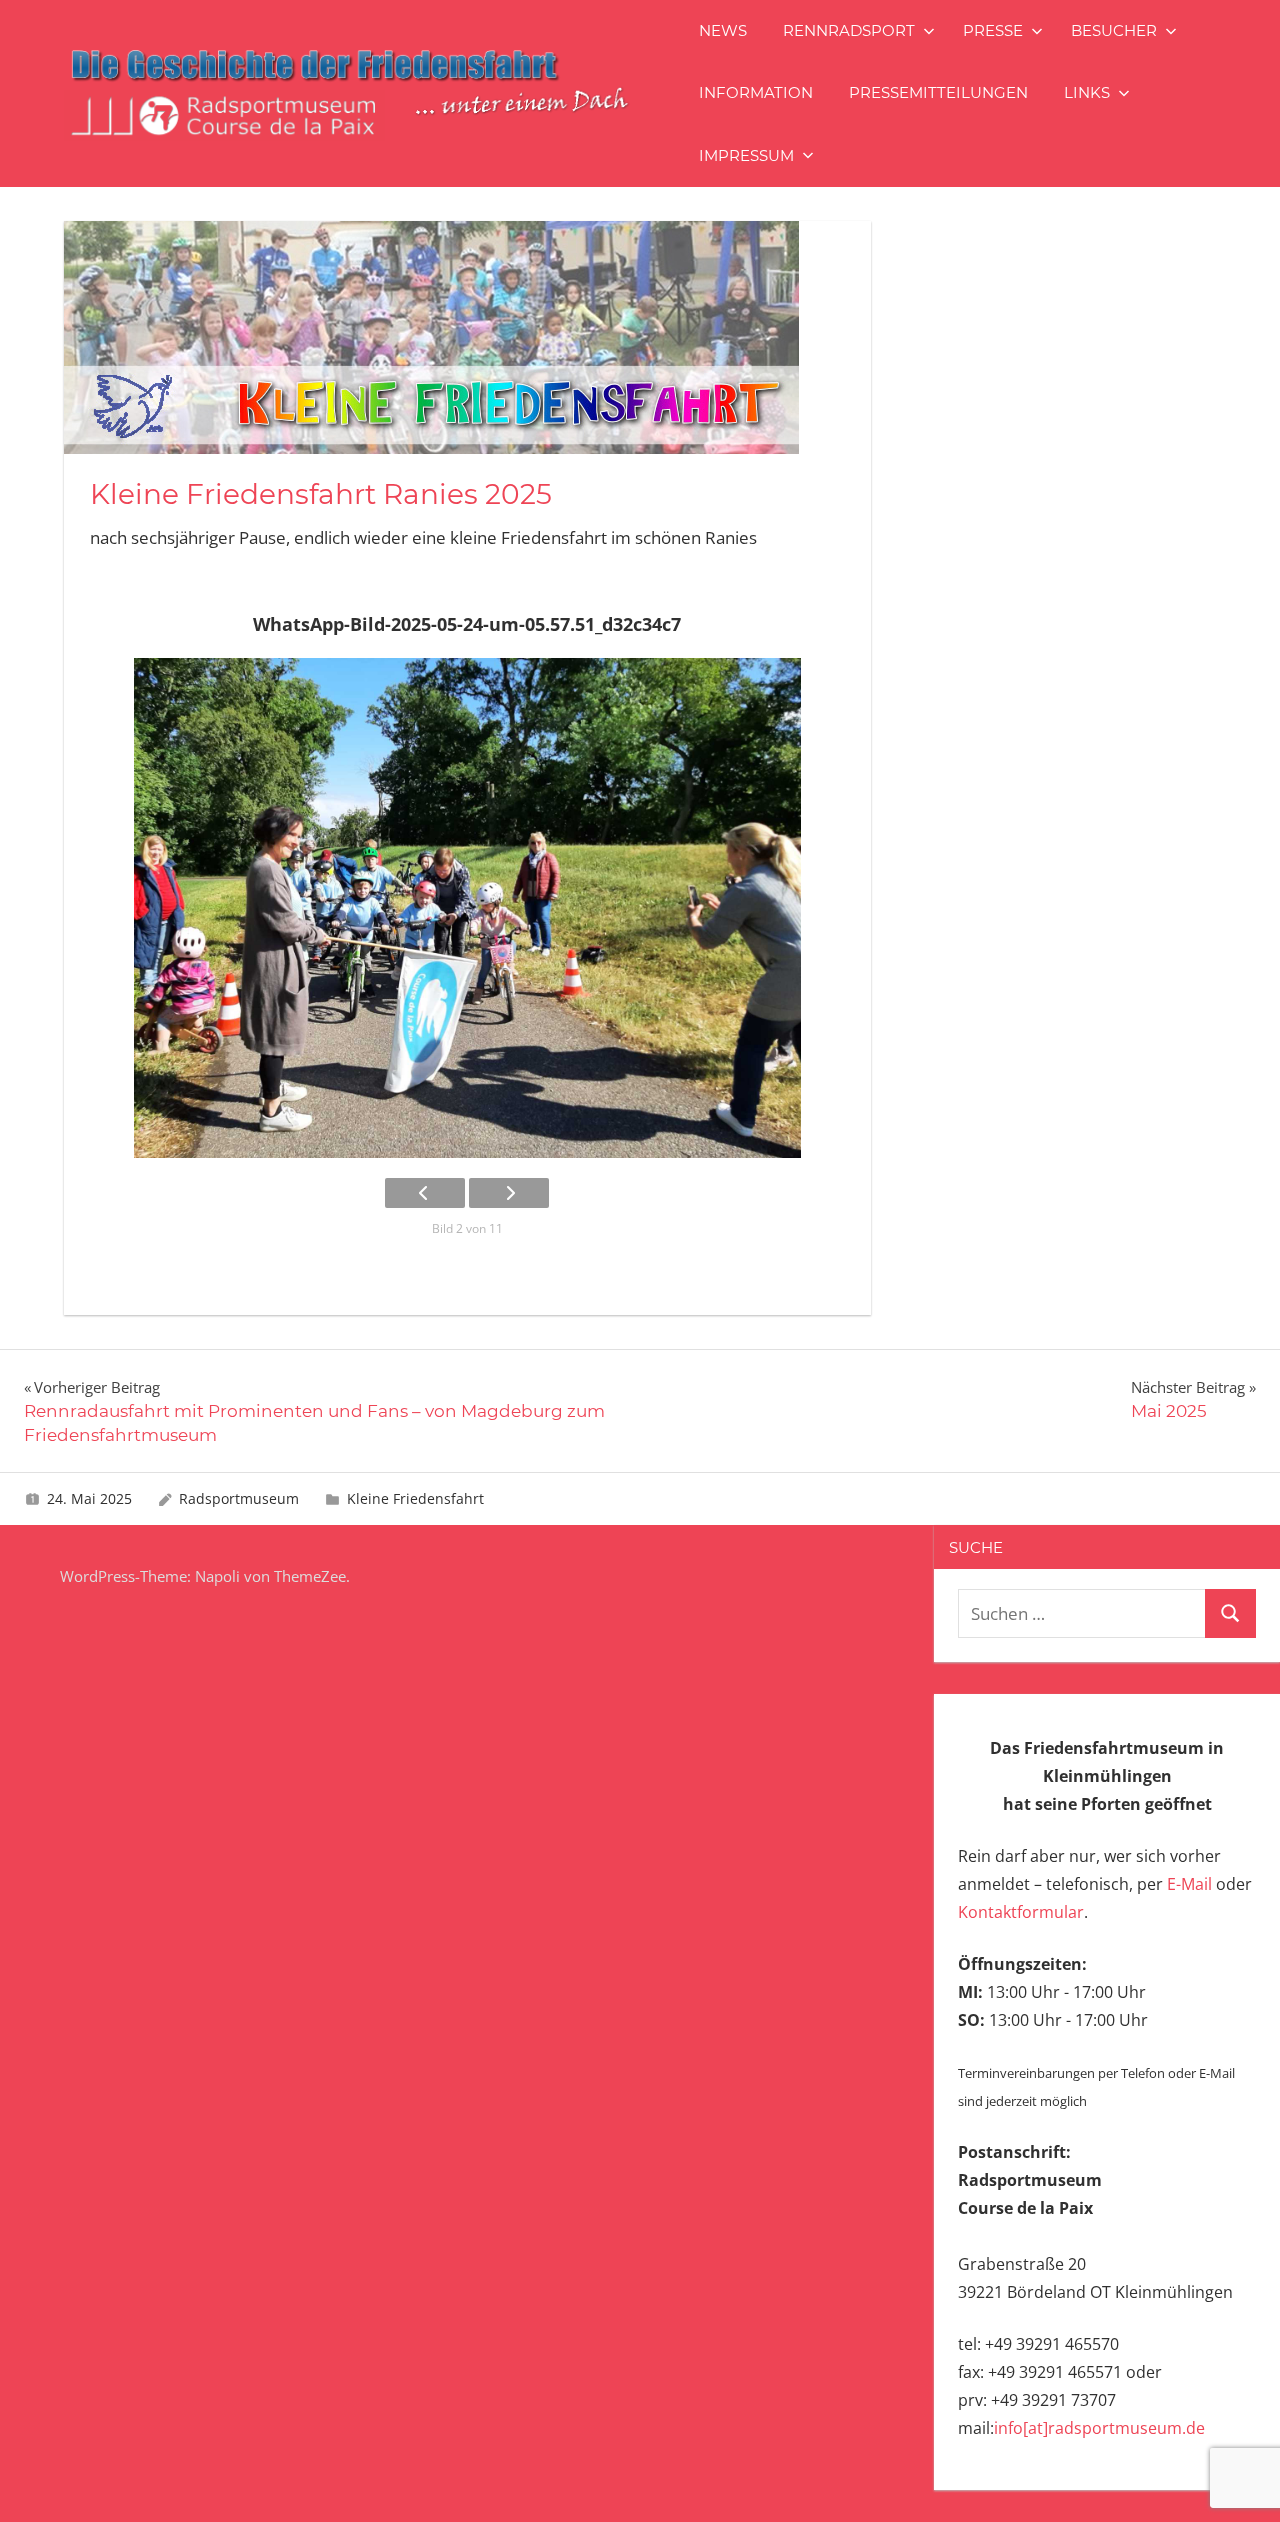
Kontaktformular (1021, 1912)
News (723, 30)
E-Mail (1189, 1884)
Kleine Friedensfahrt (415, 1498)
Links (1087, 92)
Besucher (1114, 30)
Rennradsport (849, 30)
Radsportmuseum (239, 1498)
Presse (993, 30)
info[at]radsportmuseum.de (1099, 2428)
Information (756, 92)
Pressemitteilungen (938, 92)
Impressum (746, 155)
